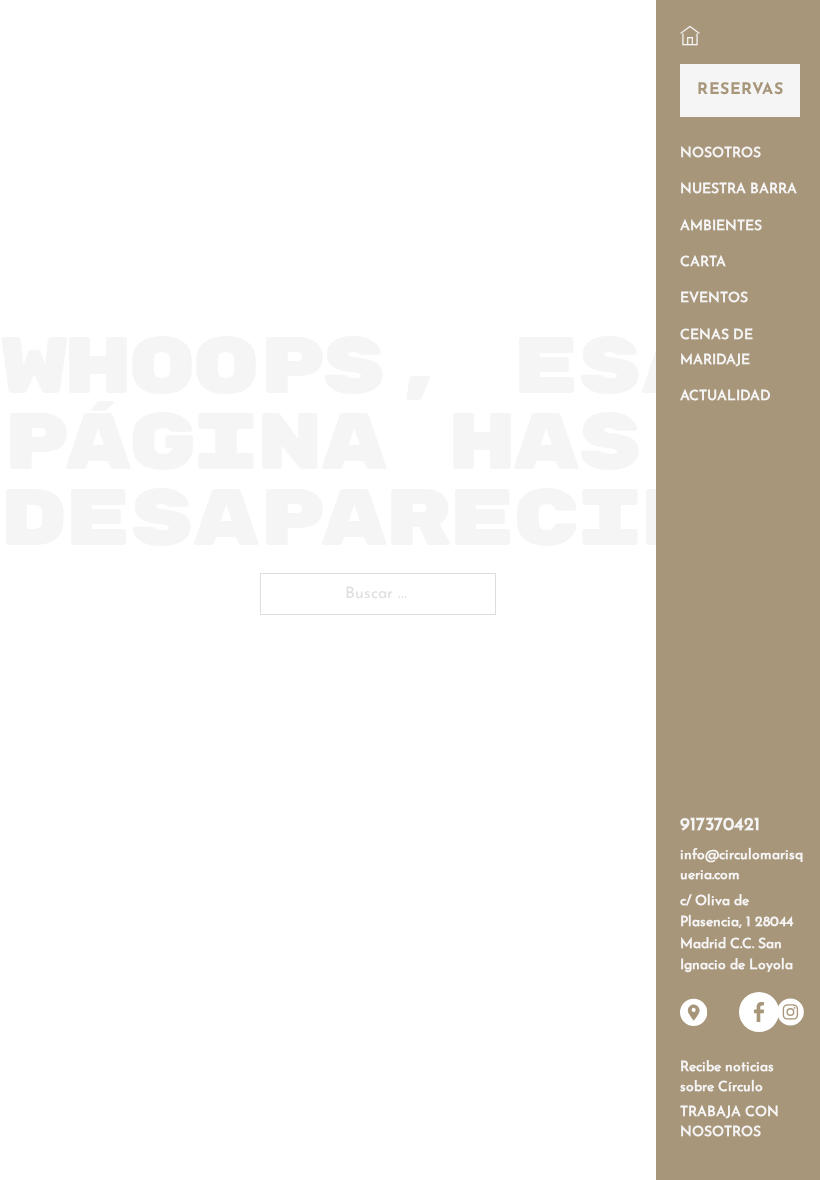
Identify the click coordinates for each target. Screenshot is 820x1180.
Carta (703, 262)
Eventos (714, 298)
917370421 (720, 826)
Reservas (740, 90)
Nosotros (720, 153)
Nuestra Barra (738, 189)
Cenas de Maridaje (716, 348)
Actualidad (725, 396)
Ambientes (721, 226)
